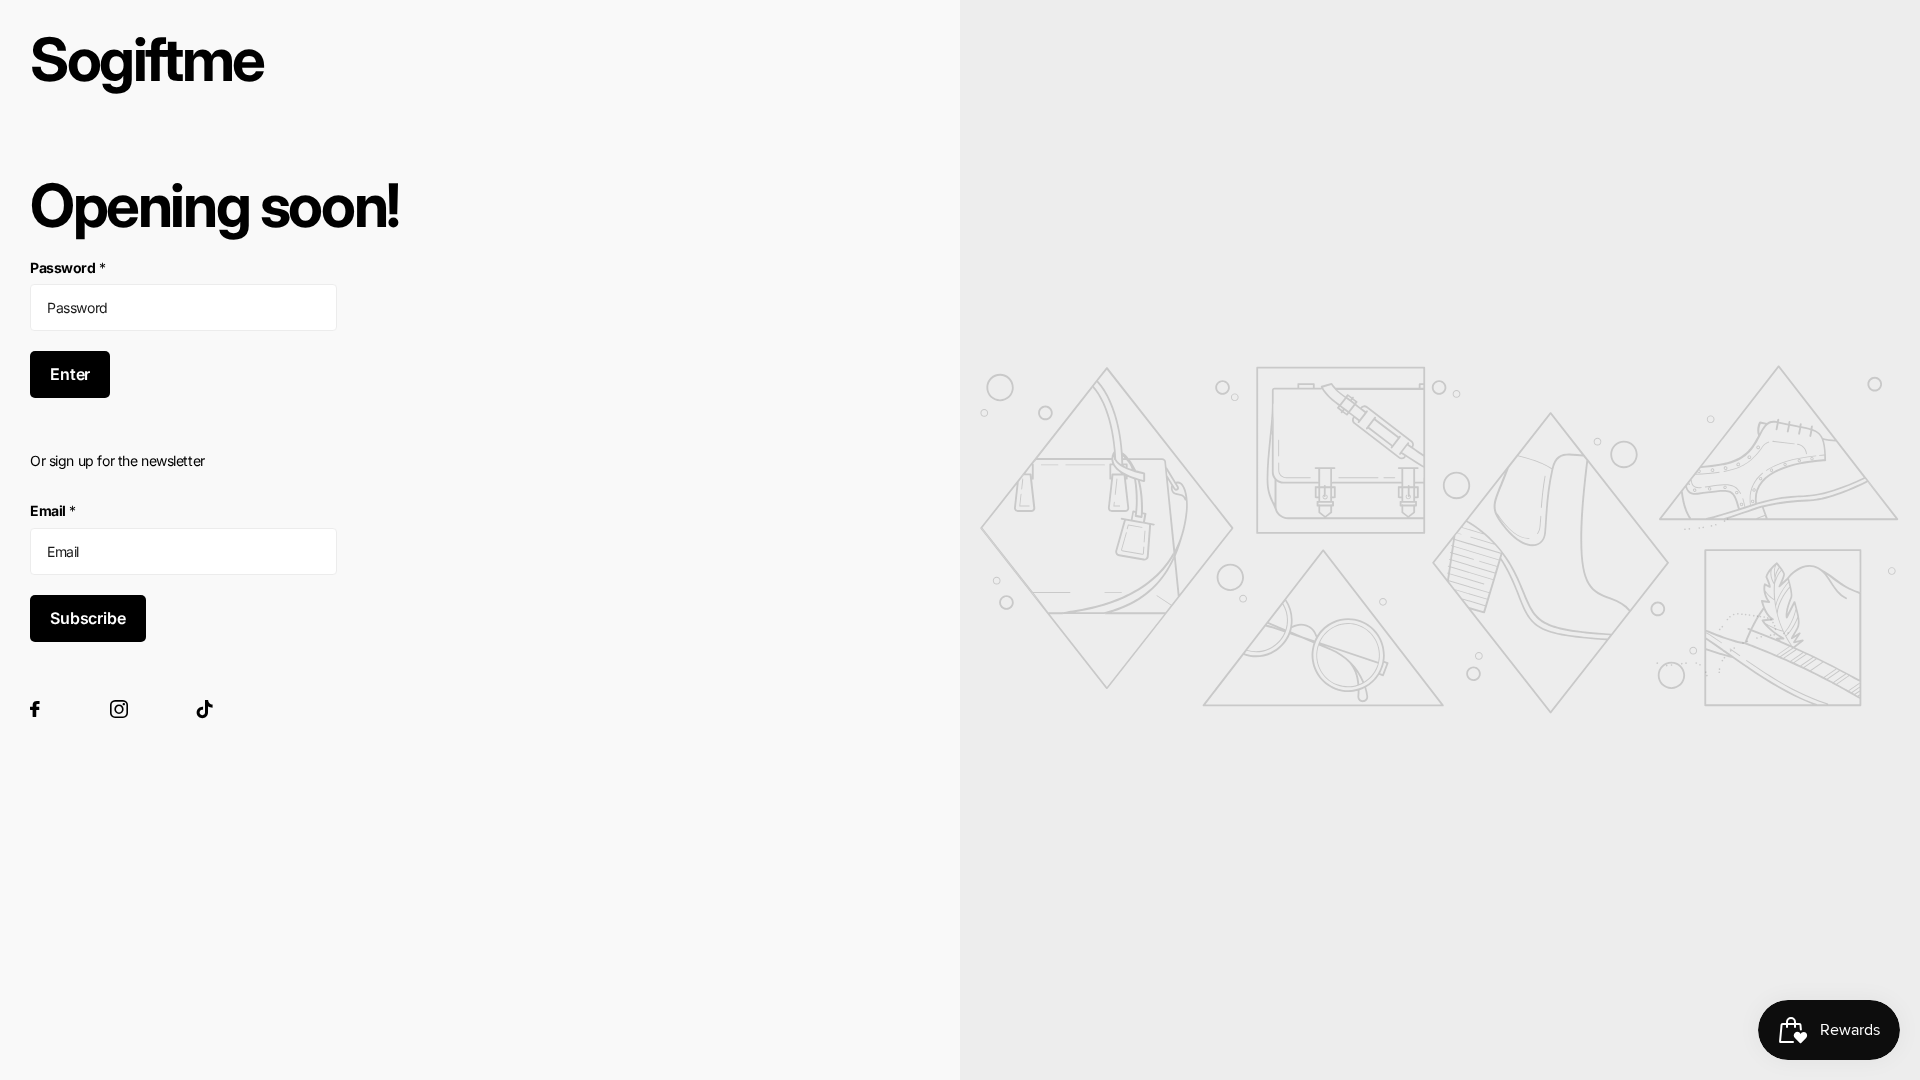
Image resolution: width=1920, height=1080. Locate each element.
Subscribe (88, 618)
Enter (70, 374)
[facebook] (35, 709)
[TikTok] (205, 709)
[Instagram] (119, 709)
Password (67, 267)
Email (53, 510)
